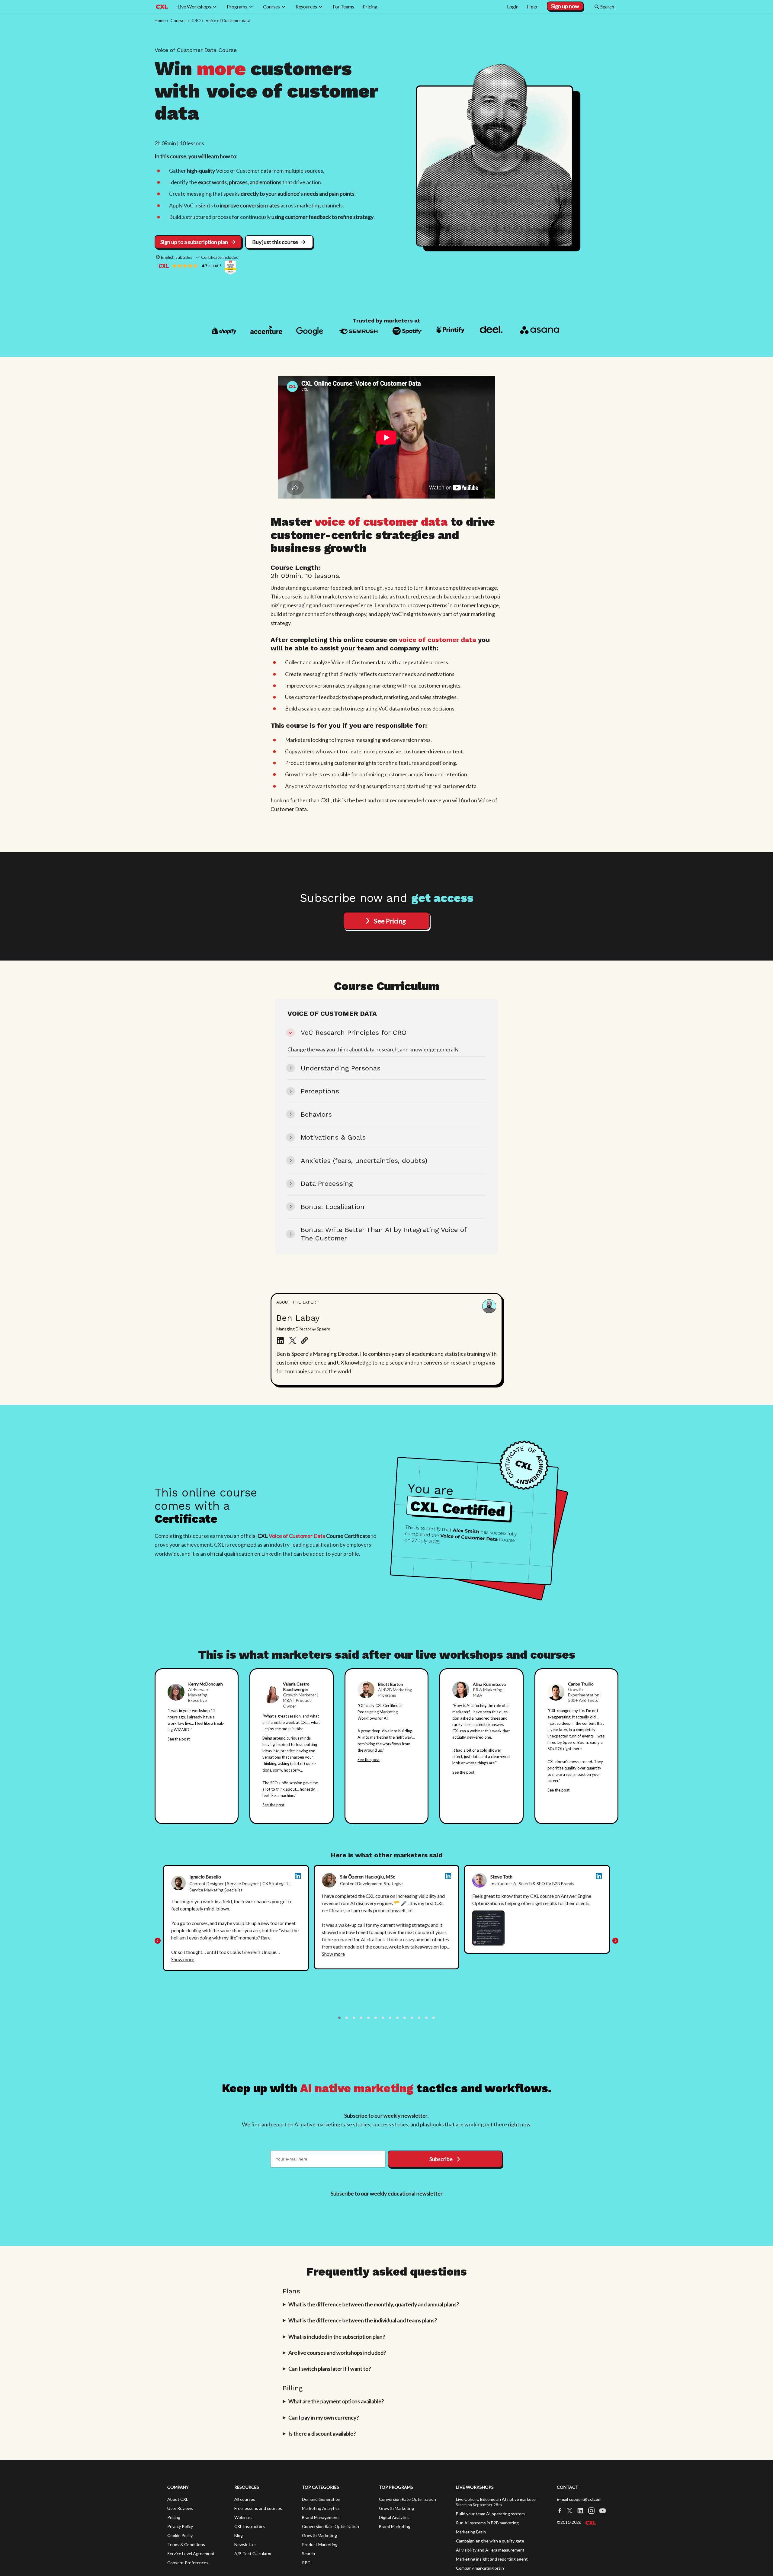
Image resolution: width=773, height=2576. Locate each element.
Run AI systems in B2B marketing (487, 2526)
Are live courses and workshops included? (337, 2356)
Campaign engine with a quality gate (490, 2544)
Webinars (243, 2520)
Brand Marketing (395, 2529)
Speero (569, 1742)
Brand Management (321, 2520)
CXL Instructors (250, 2529)
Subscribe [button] (441, 2162)
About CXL (178, 2502)
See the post (179, 1739)
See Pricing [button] (390, 921)
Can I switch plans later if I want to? (330, 2372)
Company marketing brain (480, 2571)
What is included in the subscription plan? (337, 2340)
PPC (306, 2566)
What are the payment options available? (336, 2404)
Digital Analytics (394, 2520)
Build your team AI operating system (490, 2517)
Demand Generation (321, 2502)
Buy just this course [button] (275, 242)
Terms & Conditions (186, 2547)
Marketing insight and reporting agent (492, 2562)
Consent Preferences (188, 2566)
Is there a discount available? (322, 2436)
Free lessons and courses (258, 2511)
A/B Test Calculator (253, 2557)
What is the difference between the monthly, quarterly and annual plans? (374, 2307)
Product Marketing (320, 2547)
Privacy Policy (180, 2529)
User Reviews (180, 2511)
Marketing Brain (471, 2535)
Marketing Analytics (321, 2511)
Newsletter (245, 2547)
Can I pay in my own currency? (324, 2420)
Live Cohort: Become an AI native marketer (497, 2502)
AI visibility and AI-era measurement (490, 2553)
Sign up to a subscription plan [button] (194, 242)
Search (308, 2557)
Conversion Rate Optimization (330, 2529)
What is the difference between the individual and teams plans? (363, 2323)
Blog (239, 2538)
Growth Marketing (319, 2538)
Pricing (174, 2520)
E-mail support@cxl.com (579, 2502)
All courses (245, 2502)
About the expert (298, 1302)
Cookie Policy (180, 2538)
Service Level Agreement (191, 2557)
